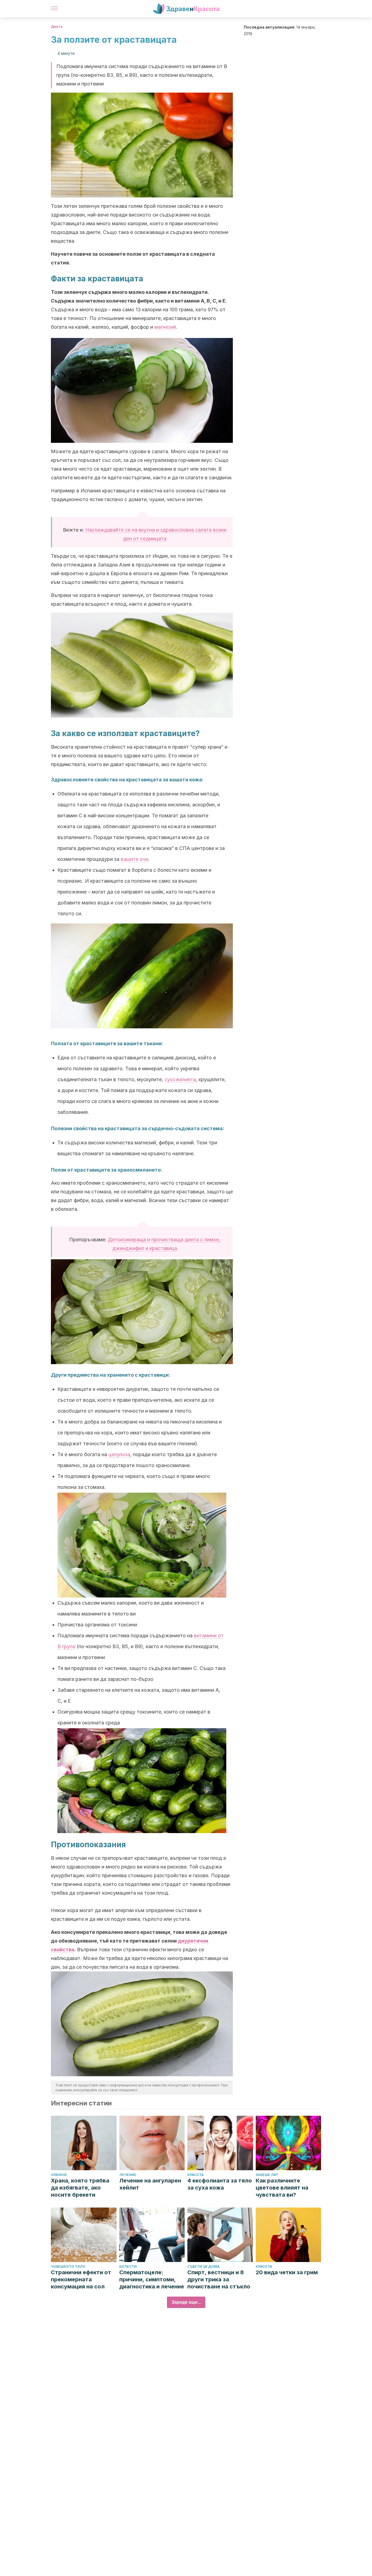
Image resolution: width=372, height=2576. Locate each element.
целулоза (119, 1454)
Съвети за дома (203, 2266)
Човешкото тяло (68, 2266)
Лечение (128, 2175)
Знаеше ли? (267, 2175)
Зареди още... (186, 2302)
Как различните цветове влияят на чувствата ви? (282, 2188)
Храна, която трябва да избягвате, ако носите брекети (80, 2188)
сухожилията (180, 1079)
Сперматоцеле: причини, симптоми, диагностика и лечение (152, 2279)
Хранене (59, 2175)
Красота (196, 2175)
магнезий (165, 327)
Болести (128, 2266)
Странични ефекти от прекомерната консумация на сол (81, 2279)
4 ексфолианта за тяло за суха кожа (220, 2184)
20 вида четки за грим (287, 2272)
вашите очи (134, 859)
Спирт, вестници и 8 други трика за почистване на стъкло (219, 2279)
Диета (57, 27)
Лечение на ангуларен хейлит (150, 2184)
